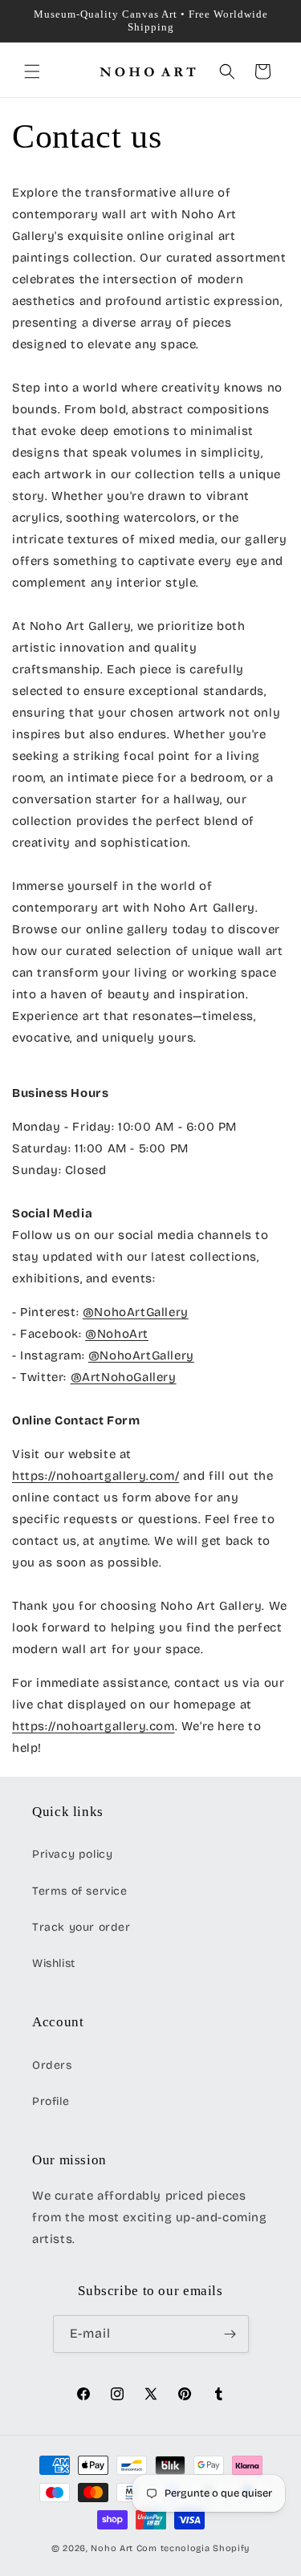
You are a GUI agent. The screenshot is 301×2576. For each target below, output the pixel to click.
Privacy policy (72, 1854)
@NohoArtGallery (136, 1312)
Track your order (81, 1927)
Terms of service (80, 1891)
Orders (52, 2065)
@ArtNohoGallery (124, 1377)
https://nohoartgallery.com (94, 1726)
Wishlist (54, 1963)
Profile (51, 2101)
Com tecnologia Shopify (193, 2548)
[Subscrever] (230, 2334)
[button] (32, 71)
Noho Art (112, 2548)
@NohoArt (117, 1334)
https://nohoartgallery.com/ (96, 1476)
